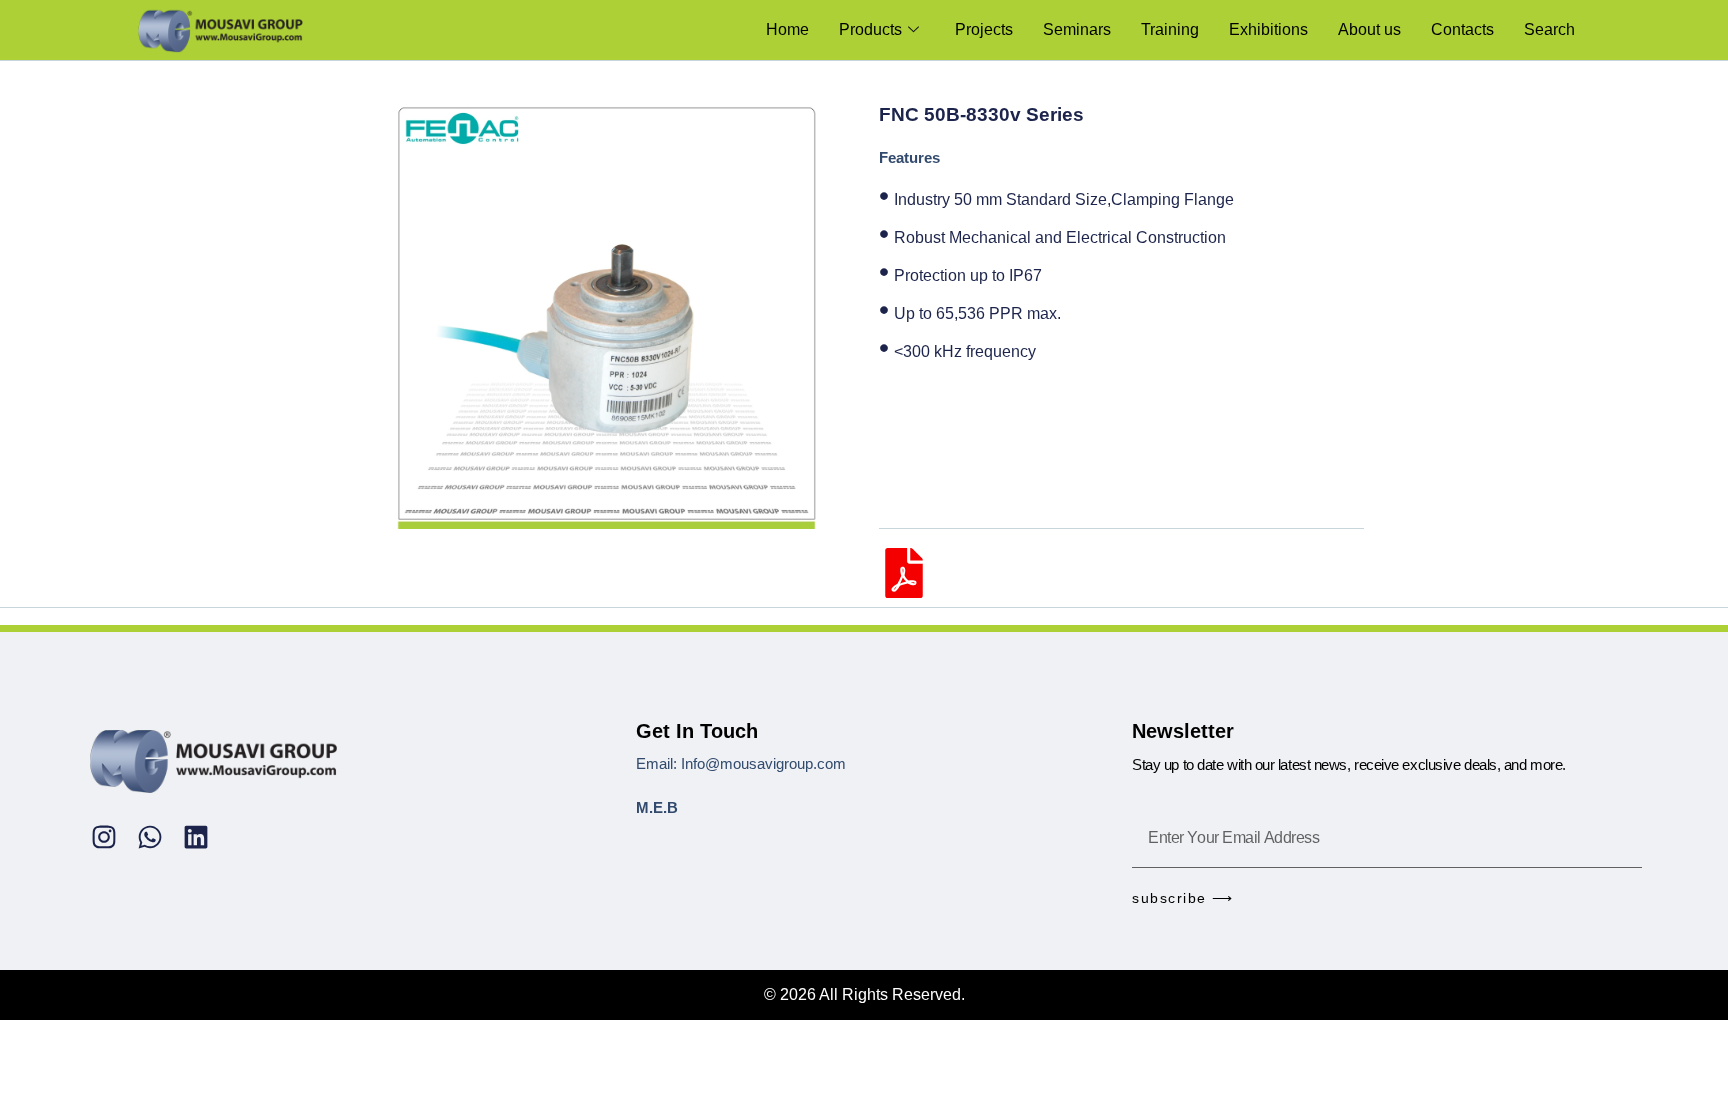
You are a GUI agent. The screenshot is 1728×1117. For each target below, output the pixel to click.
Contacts (1462, 29)
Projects (984, 29)
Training (1170, 29)
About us (1369, 29)
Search (1549, 29)
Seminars (1077, 29)
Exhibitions (1268, 29)
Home (787, 29)
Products (870, 29)
